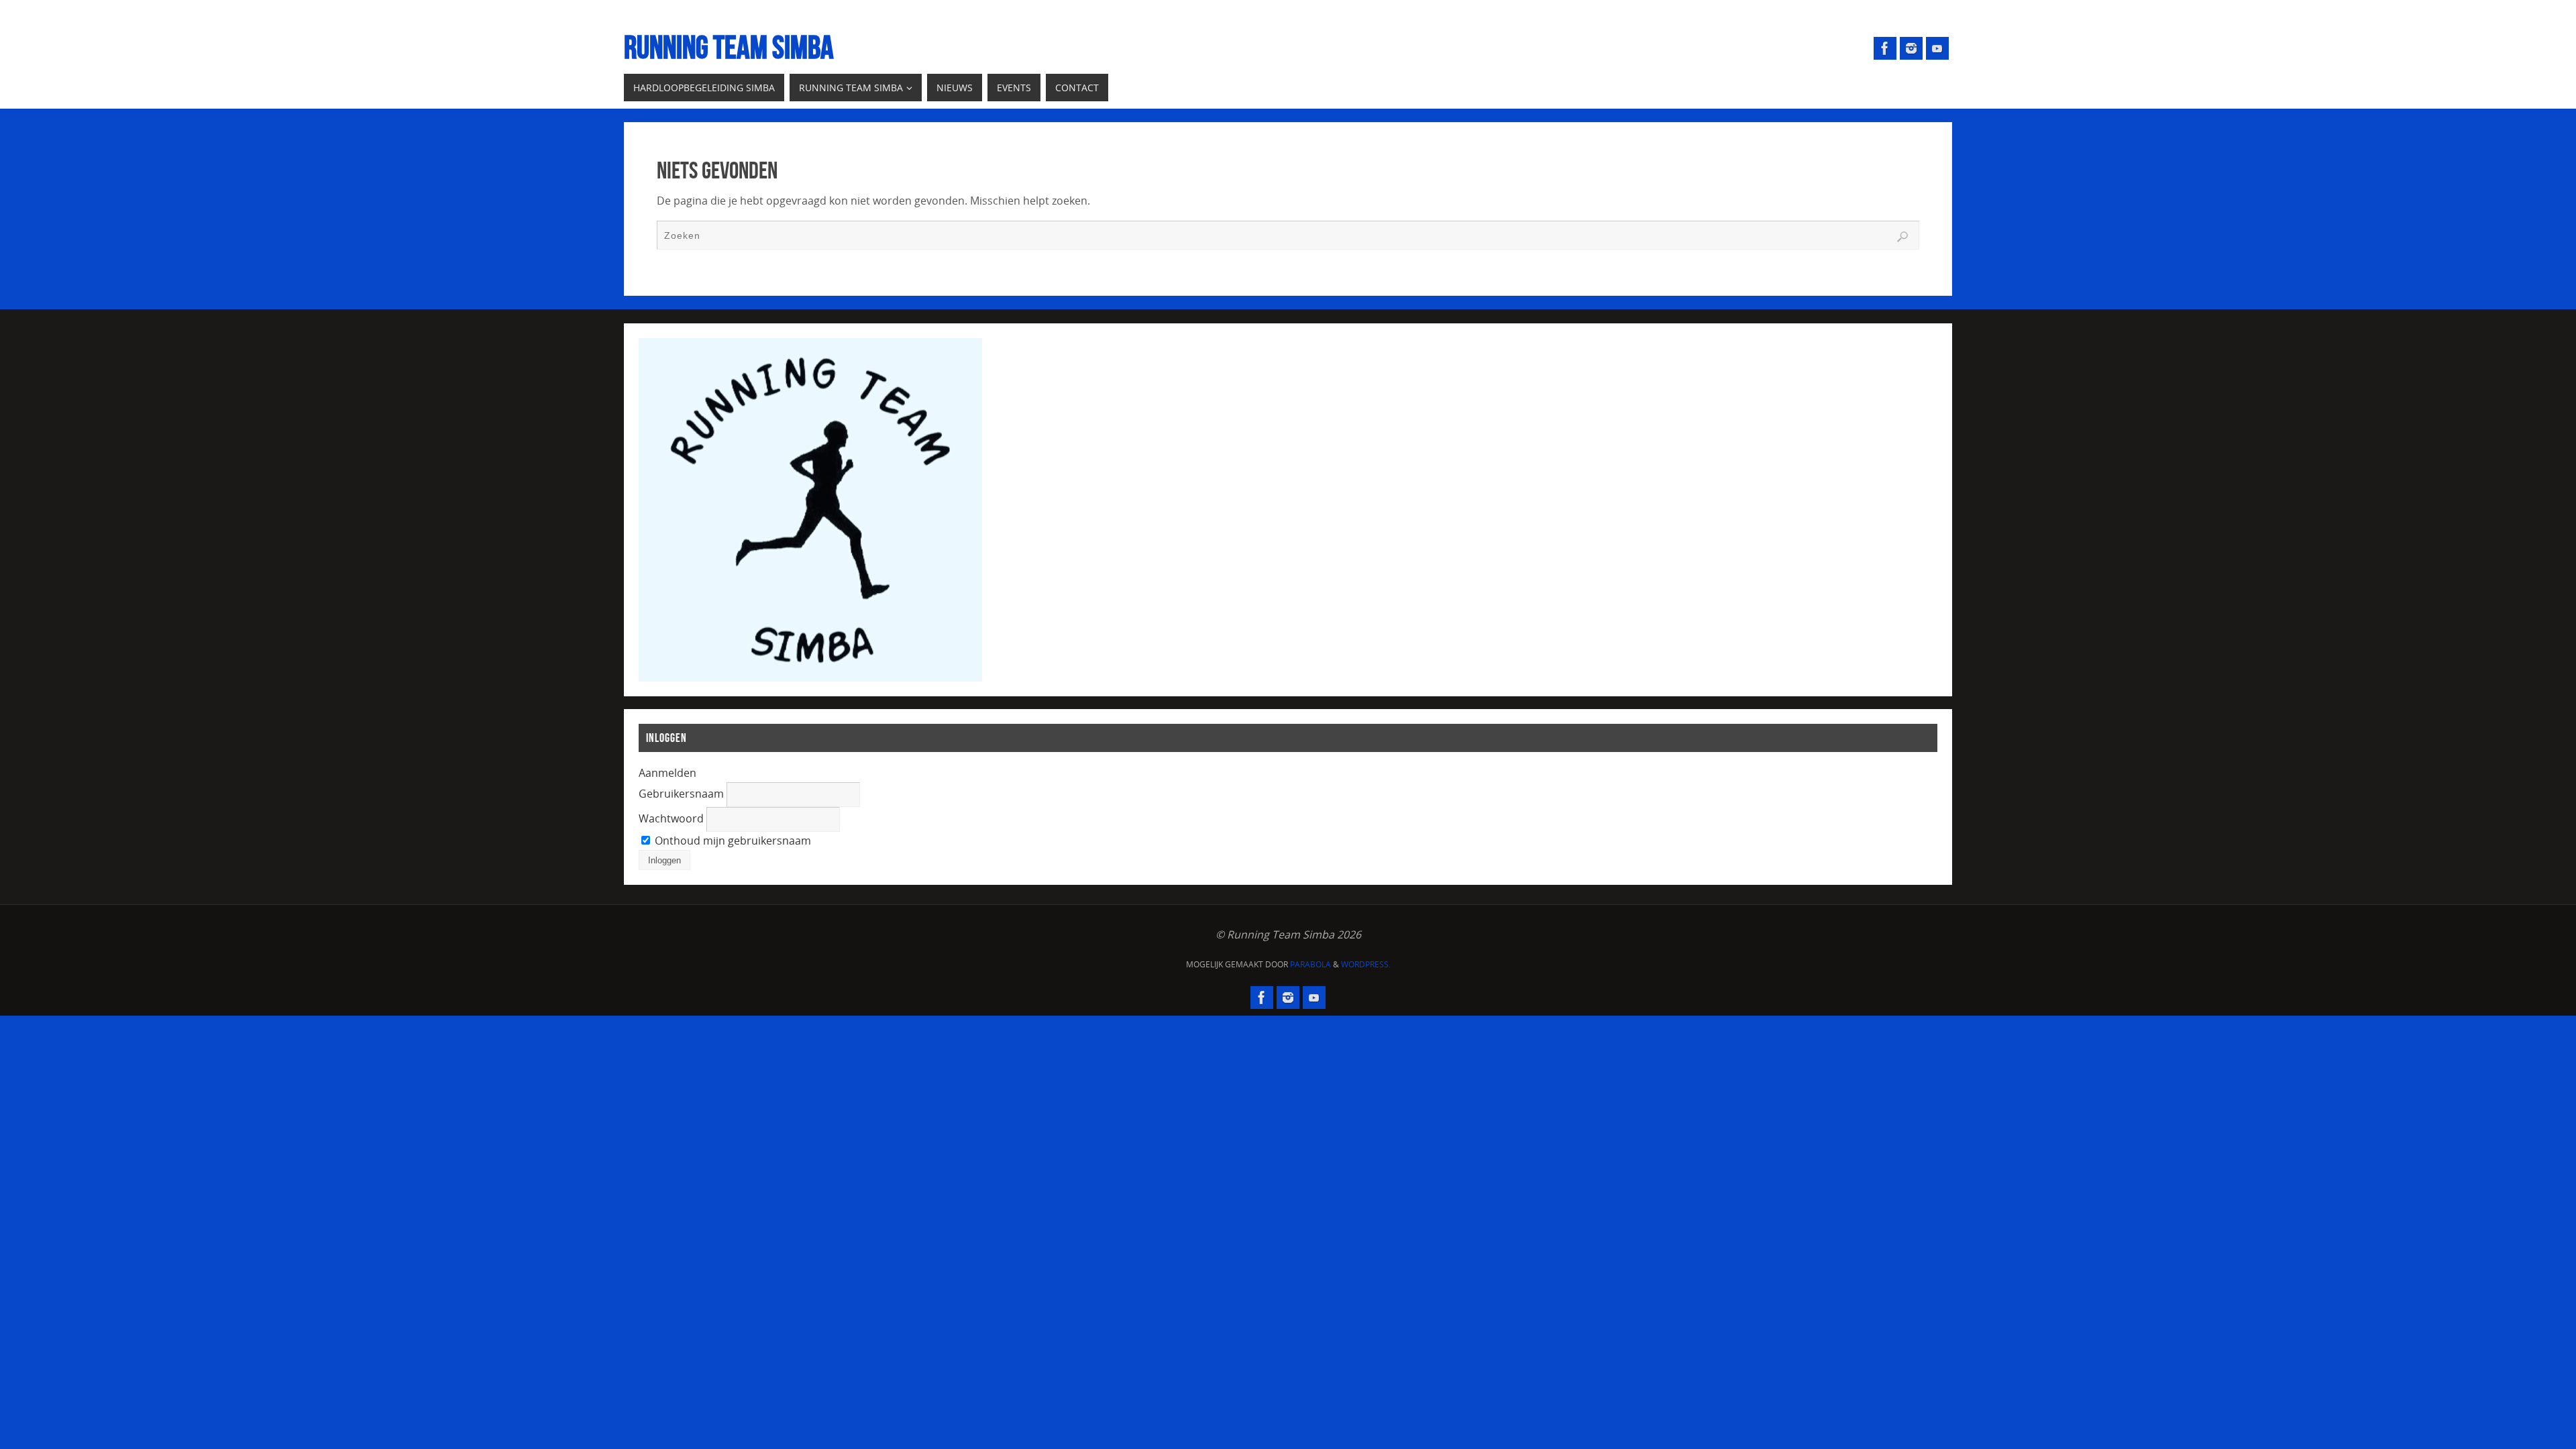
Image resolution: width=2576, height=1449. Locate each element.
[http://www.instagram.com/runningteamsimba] (1911, 48)
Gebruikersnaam (681, 794)
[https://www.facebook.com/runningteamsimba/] (1885, 48)
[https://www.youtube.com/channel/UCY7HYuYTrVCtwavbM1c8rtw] (1937, 48)
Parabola (1310, 964)
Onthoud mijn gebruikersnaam (732, 841)
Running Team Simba (729, 48)
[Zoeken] (1902, 237)
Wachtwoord (671, 818)
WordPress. (1366, 964)
